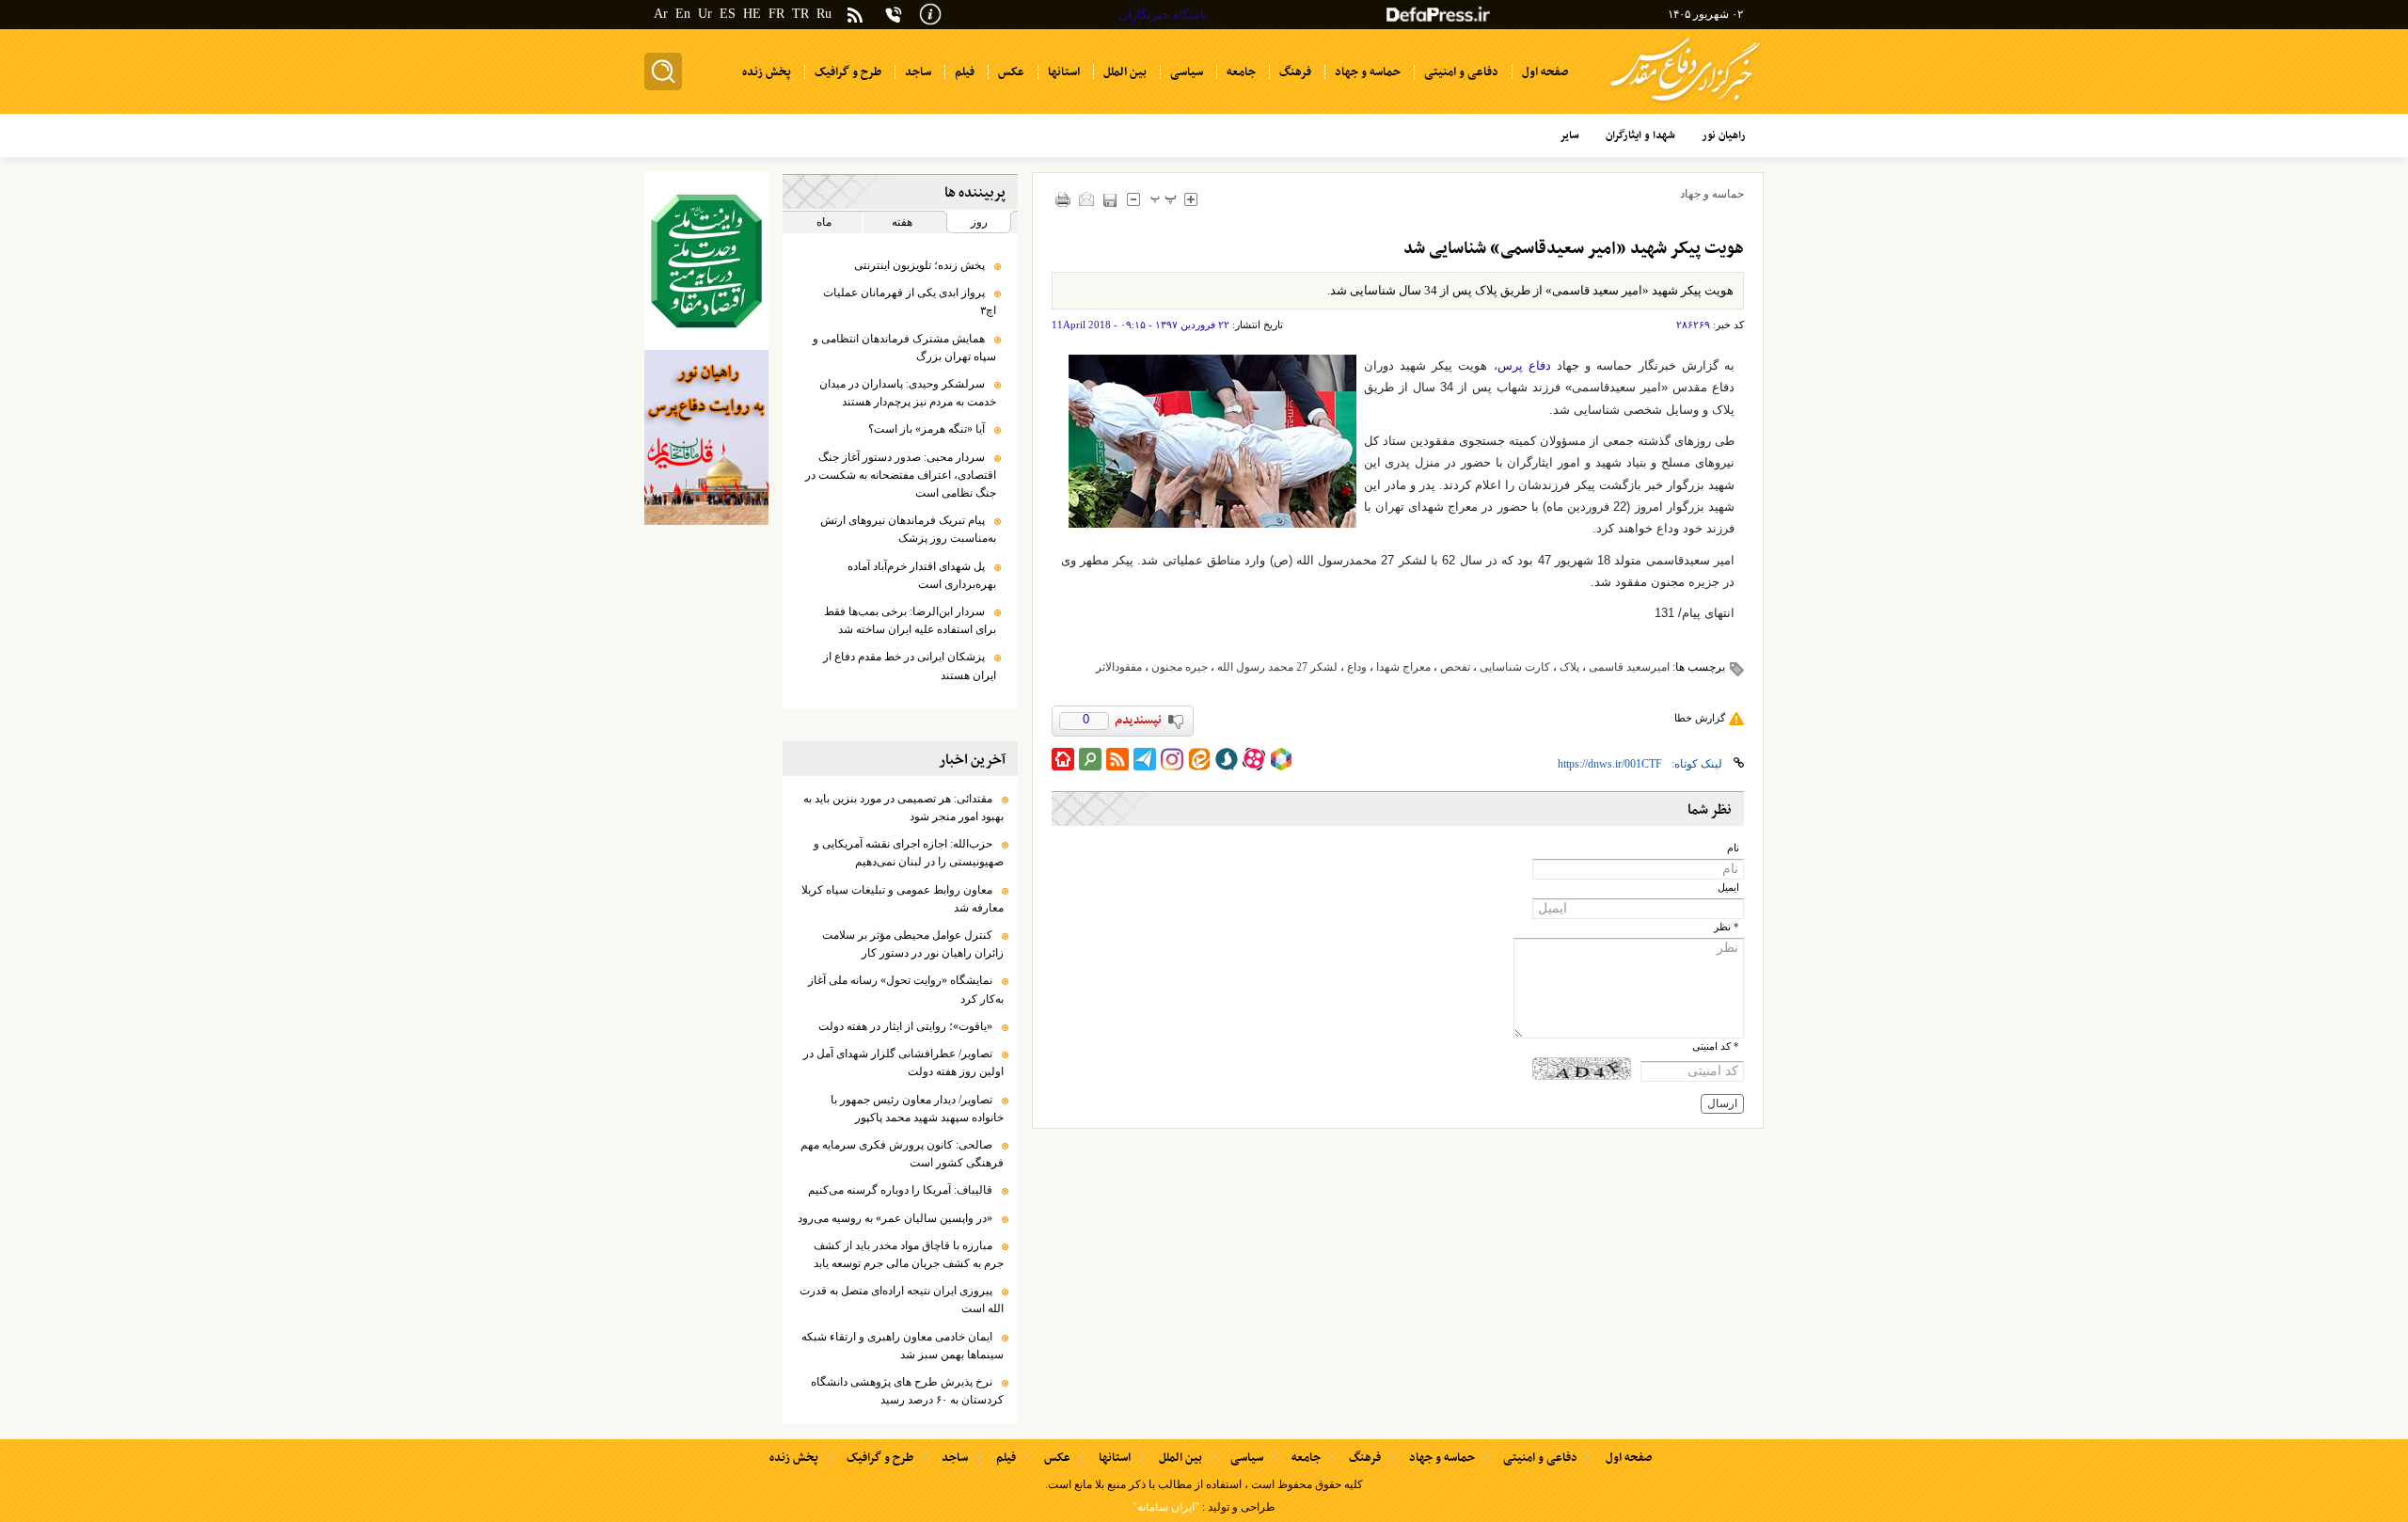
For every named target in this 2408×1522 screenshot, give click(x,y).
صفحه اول (1629, 1458)
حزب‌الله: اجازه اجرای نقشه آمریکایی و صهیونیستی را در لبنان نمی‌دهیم (909, 853)
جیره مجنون (1180, 667)
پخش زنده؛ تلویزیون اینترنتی (919, 265)
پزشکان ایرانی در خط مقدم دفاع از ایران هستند (910, 666)
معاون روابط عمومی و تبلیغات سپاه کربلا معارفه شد (903, 899)
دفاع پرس (1524, 365)
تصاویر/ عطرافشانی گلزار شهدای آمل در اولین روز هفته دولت (903, 1062)
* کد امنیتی (1716, 1046)
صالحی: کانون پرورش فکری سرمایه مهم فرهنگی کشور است (902, 1154)
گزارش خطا (1700, 718)
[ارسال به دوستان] (1087, 199)
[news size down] (1134, 199)
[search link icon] (1090, 759)
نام (1733, 848)
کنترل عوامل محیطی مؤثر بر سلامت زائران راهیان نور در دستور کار (913, 944)
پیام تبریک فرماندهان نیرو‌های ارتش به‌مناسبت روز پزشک (908, 529)
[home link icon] (1063, 759)
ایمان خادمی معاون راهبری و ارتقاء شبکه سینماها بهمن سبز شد (903, 1346)
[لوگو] (1685, 104)
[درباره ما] (930, 13)
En (683, 14)
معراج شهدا (1403, 667)
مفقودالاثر (1119, 667)
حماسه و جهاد (1712, 194)
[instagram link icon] (1172, 759)
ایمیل (1728, 888)
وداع (1357, 667)
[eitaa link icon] (1199, 759)
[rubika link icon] (1281, 759)
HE (752, 14)
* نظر (1727, 927)
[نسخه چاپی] (1063, 199)
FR (776, 14)
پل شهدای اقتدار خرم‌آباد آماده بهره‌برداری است (922, 575)
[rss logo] (855, 16)
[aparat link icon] (1254, 759)
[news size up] (1191, 199)
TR (800, 14)
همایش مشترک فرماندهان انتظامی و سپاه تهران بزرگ (904, 348)
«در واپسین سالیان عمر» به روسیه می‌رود (895, 1218)
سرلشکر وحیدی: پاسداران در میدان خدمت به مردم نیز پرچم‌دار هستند (908, 393)
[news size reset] (1164, 199)
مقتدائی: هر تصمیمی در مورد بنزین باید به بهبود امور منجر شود (903, 808)
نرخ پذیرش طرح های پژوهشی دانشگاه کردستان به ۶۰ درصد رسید (907, 1391)
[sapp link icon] (1227, 759)
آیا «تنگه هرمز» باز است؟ (924, 429)
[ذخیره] (1110, 200)
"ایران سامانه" (1166, 1507)
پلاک (1569, 667)
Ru (824, 14)
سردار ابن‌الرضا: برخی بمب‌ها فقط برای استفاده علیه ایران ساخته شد (910, 620)
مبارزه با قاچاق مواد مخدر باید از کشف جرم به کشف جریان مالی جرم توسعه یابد (909, 1254)
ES (728, 14)
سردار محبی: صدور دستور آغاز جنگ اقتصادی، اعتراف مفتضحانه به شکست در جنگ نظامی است (901, 475)
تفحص (1455, 667)
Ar (661, 14)
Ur (705, 14)
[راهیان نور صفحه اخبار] (706, 437)
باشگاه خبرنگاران (1163, 15)
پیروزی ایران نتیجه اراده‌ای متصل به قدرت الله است (902, 1300)
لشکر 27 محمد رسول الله (1277, 667)
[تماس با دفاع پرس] (894, 15)
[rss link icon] (1117, 759)
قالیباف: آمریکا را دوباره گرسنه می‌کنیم (900, 1190)
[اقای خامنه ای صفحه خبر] (706, 261)
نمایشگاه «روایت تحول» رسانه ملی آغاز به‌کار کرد (906, 989)
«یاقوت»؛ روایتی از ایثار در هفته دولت (905, 1026)
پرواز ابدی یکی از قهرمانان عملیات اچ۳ (910, 301)
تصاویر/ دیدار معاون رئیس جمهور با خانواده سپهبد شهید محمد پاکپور (917, 1109)
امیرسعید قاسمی (1629, 667)
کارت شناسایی (1515, 667)
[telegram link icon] (1145, 759)
